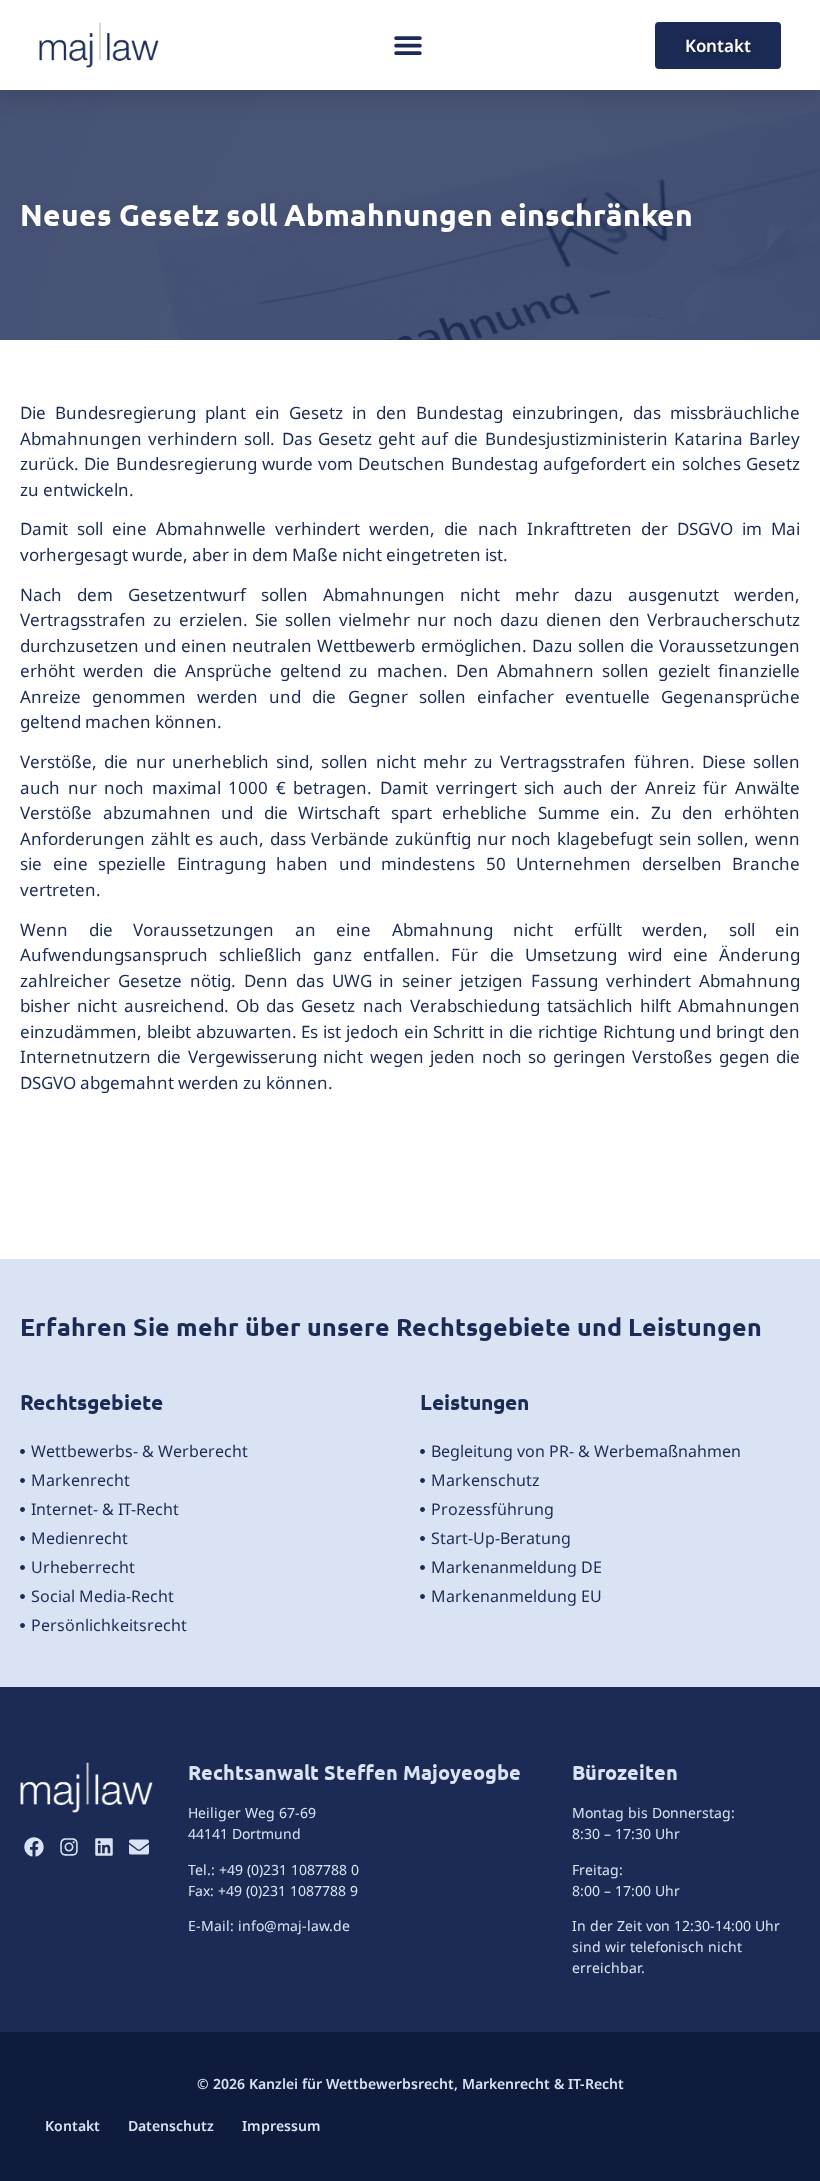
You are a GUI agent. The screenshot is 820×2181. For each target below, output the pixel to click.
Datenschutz (171, 2125)
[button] (407, 45)
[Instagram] (69, 1847)
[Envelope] (139, 1847)
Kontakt (72, 2125)
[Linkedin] (104, 1847)
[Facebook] (34, 1847)
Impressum (281, 2125)
